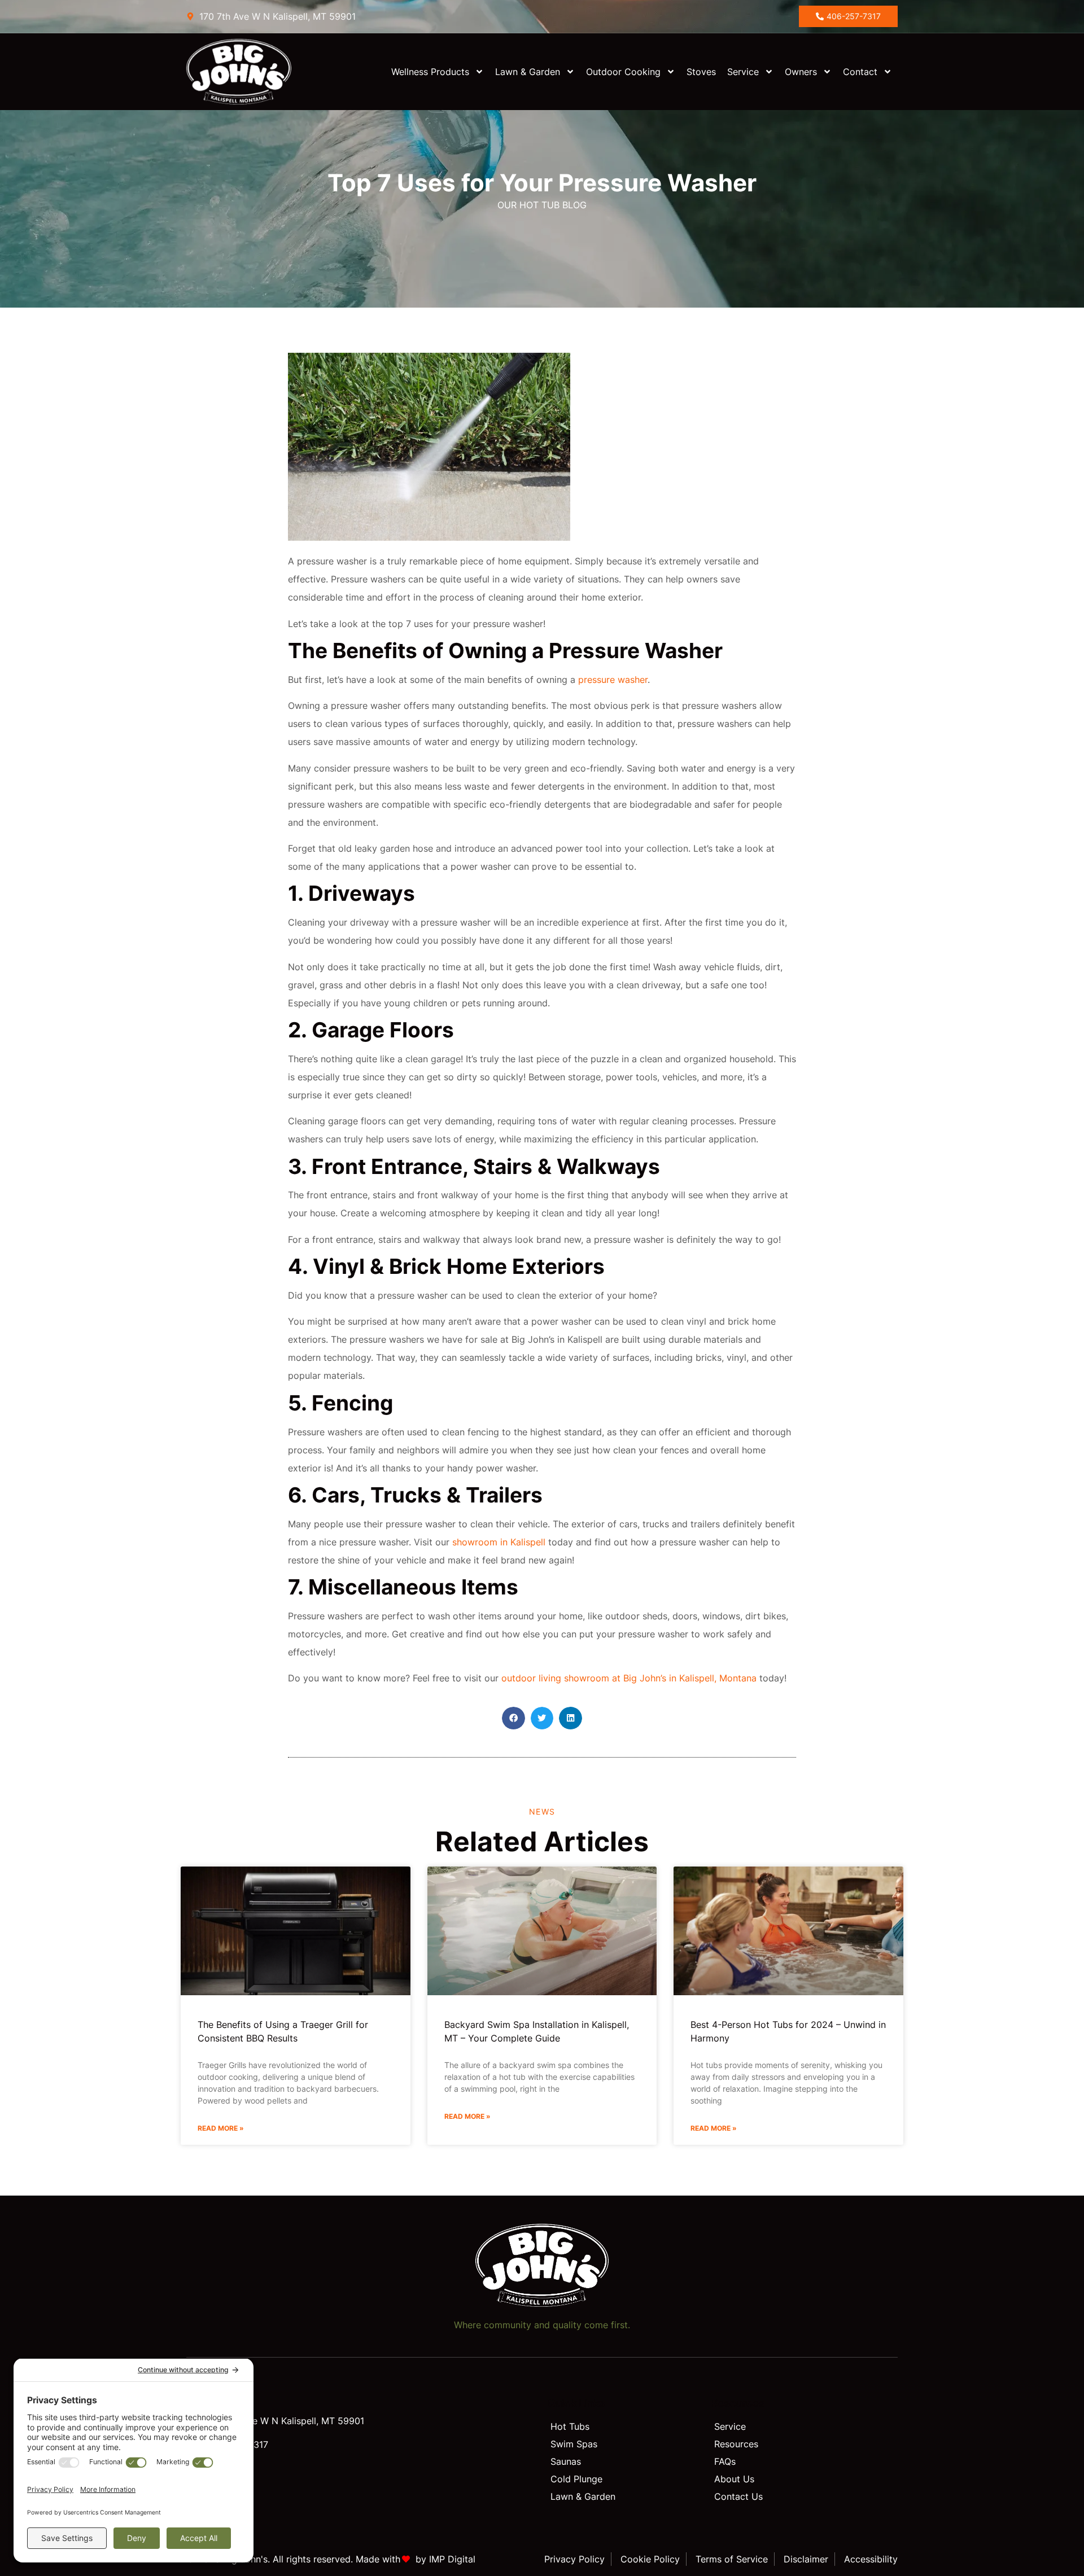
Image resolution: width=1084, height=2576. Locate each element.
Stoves (701, 72)
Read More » (221, 2128)
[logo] (250, 72)
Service (743, 72)
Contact (860, 72)
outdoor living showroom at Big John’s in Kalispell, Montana (629, 1678)
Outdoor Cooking (623, 72)
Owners (801, 72)
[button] (513, 1718)
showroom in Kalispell (499, 1542)
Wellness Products (430, 72)
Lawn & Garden (528, 72)
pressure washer (613, 680)
